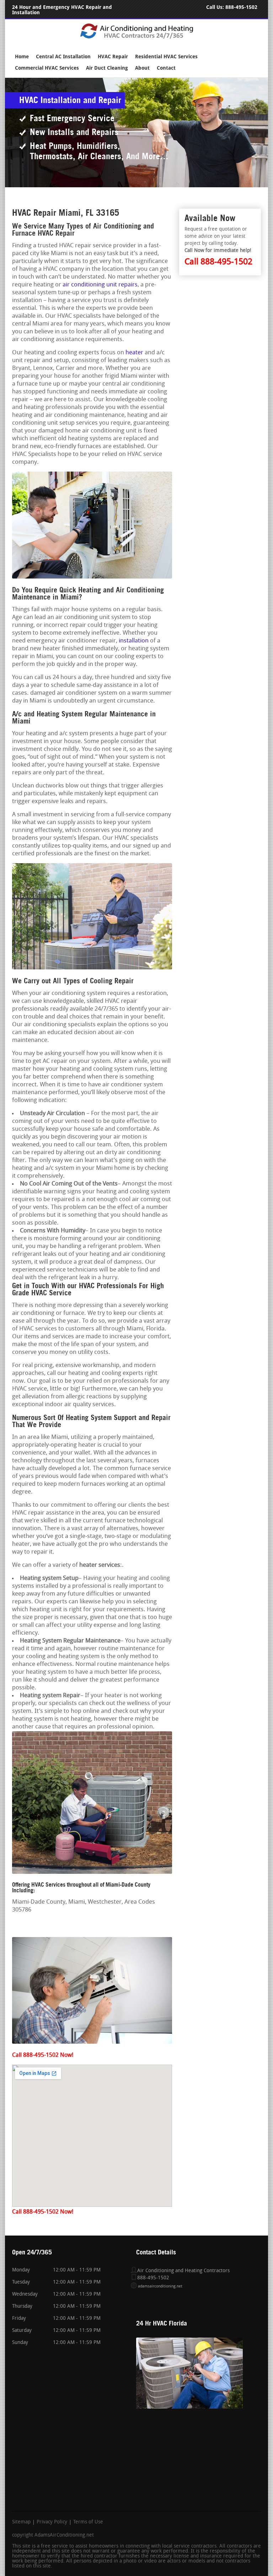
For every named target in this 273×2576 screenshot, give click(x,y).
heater (134, 353)
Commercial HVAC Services (47, 68)
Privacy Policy (52, 2522)
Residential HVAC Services (166, 57)
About (142, 68)
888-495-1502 (241, 7)
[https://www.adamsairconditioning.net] (137, 38)
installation (134, 641)
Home (22, 57)
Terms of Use (88, 2522)
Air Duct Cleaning (107, 68)
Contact (166, 68)
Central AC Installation (63, 57)
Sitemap (21, 2522)
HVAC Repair (113, 57)
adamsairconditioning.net (160, 2287)
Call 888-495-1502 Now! (43, 2055)
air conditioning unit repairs (100, 285)
